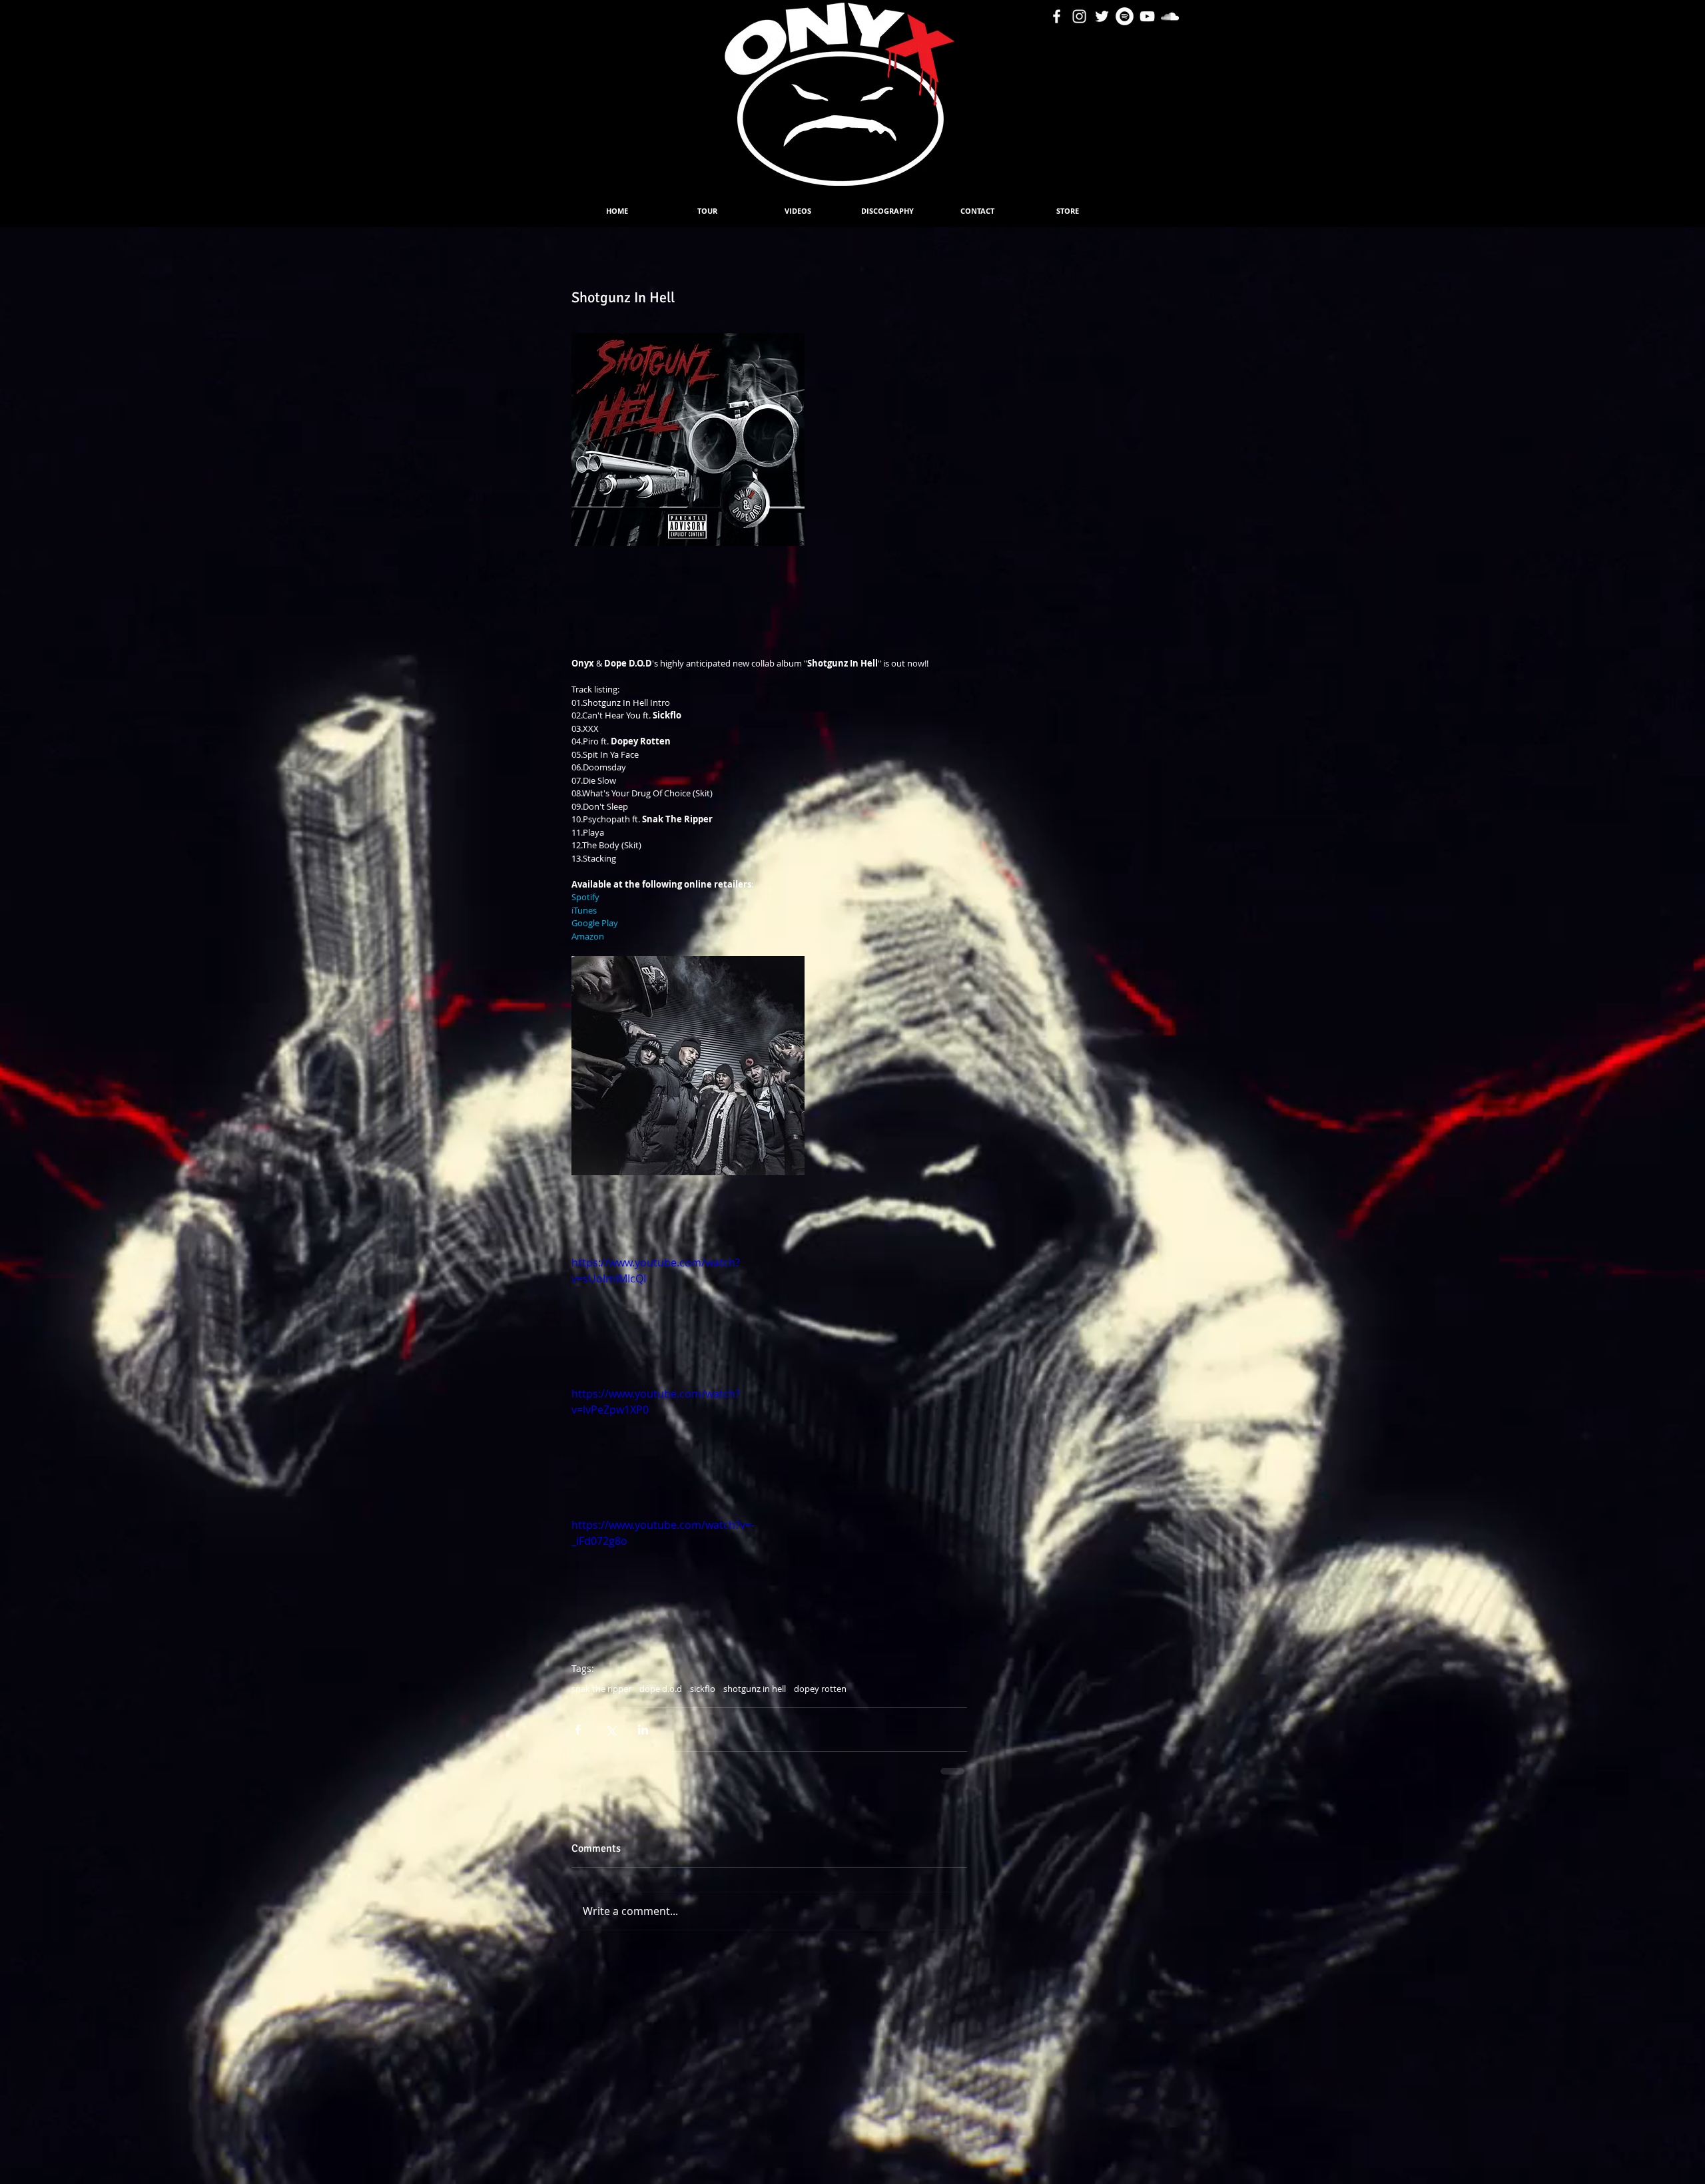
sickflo (703, 1689)
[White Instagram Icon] (1079, 16)
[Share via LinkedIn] (643, 1730)
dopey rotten (820, 1689)
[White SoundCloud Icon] (1170, 16)
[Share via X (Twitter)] (610, 1730)
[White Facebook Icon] (1057, 16)
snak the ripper (601, 1689)
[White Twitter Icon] (1102, 16)
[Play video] (688, 1320)
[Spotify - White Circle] (1125, 16)
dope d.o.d (661, 1689)
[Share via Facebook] (578, 1730)
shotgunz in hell (755, 1689)
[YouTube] (1147, 16)
